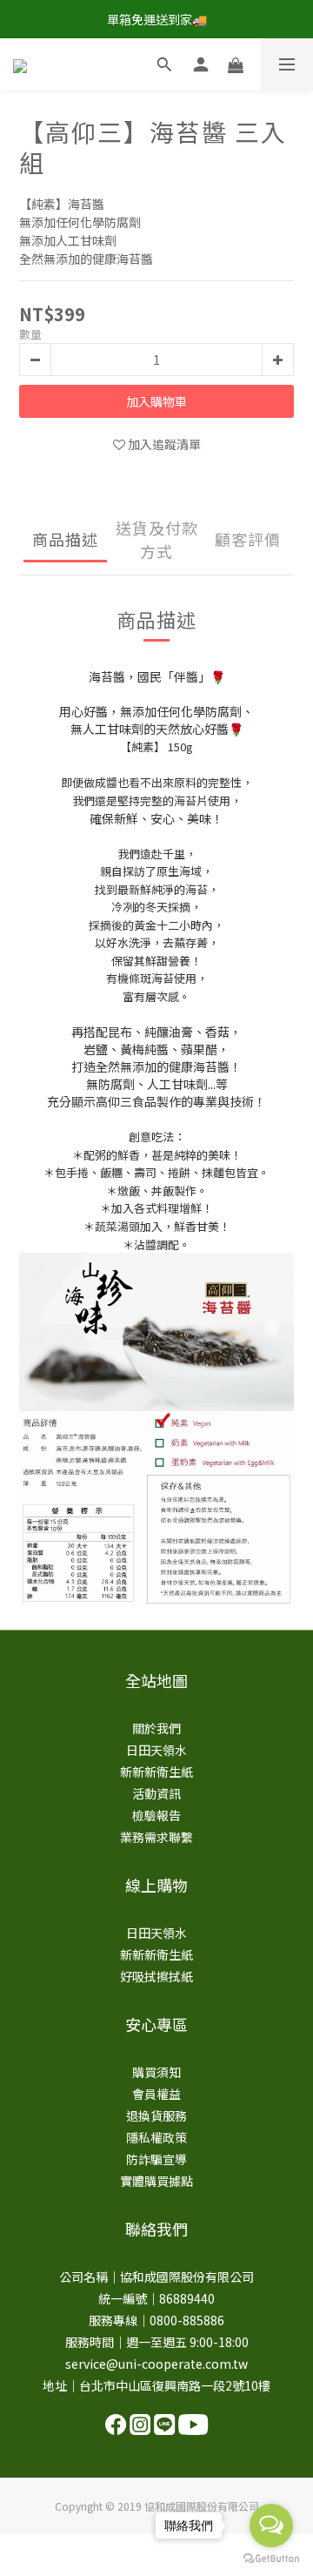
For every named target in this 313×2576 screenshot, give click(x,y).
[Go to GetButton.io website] (271, 2559)
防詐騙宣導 (156, 2159)
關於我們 (156, 1728)
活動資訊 (156, 1793)
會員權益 (156, 2094)
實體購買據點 (156, 2181)
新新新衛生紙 (156, 1772)
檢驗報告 (156, 1815)
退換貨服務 (156, 2115)
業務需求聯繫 (156, 1837)
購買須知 (156, 2072)
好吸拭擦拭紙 (156, 1976)
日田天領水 (156, 1750)
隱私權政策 (156, 2137)
